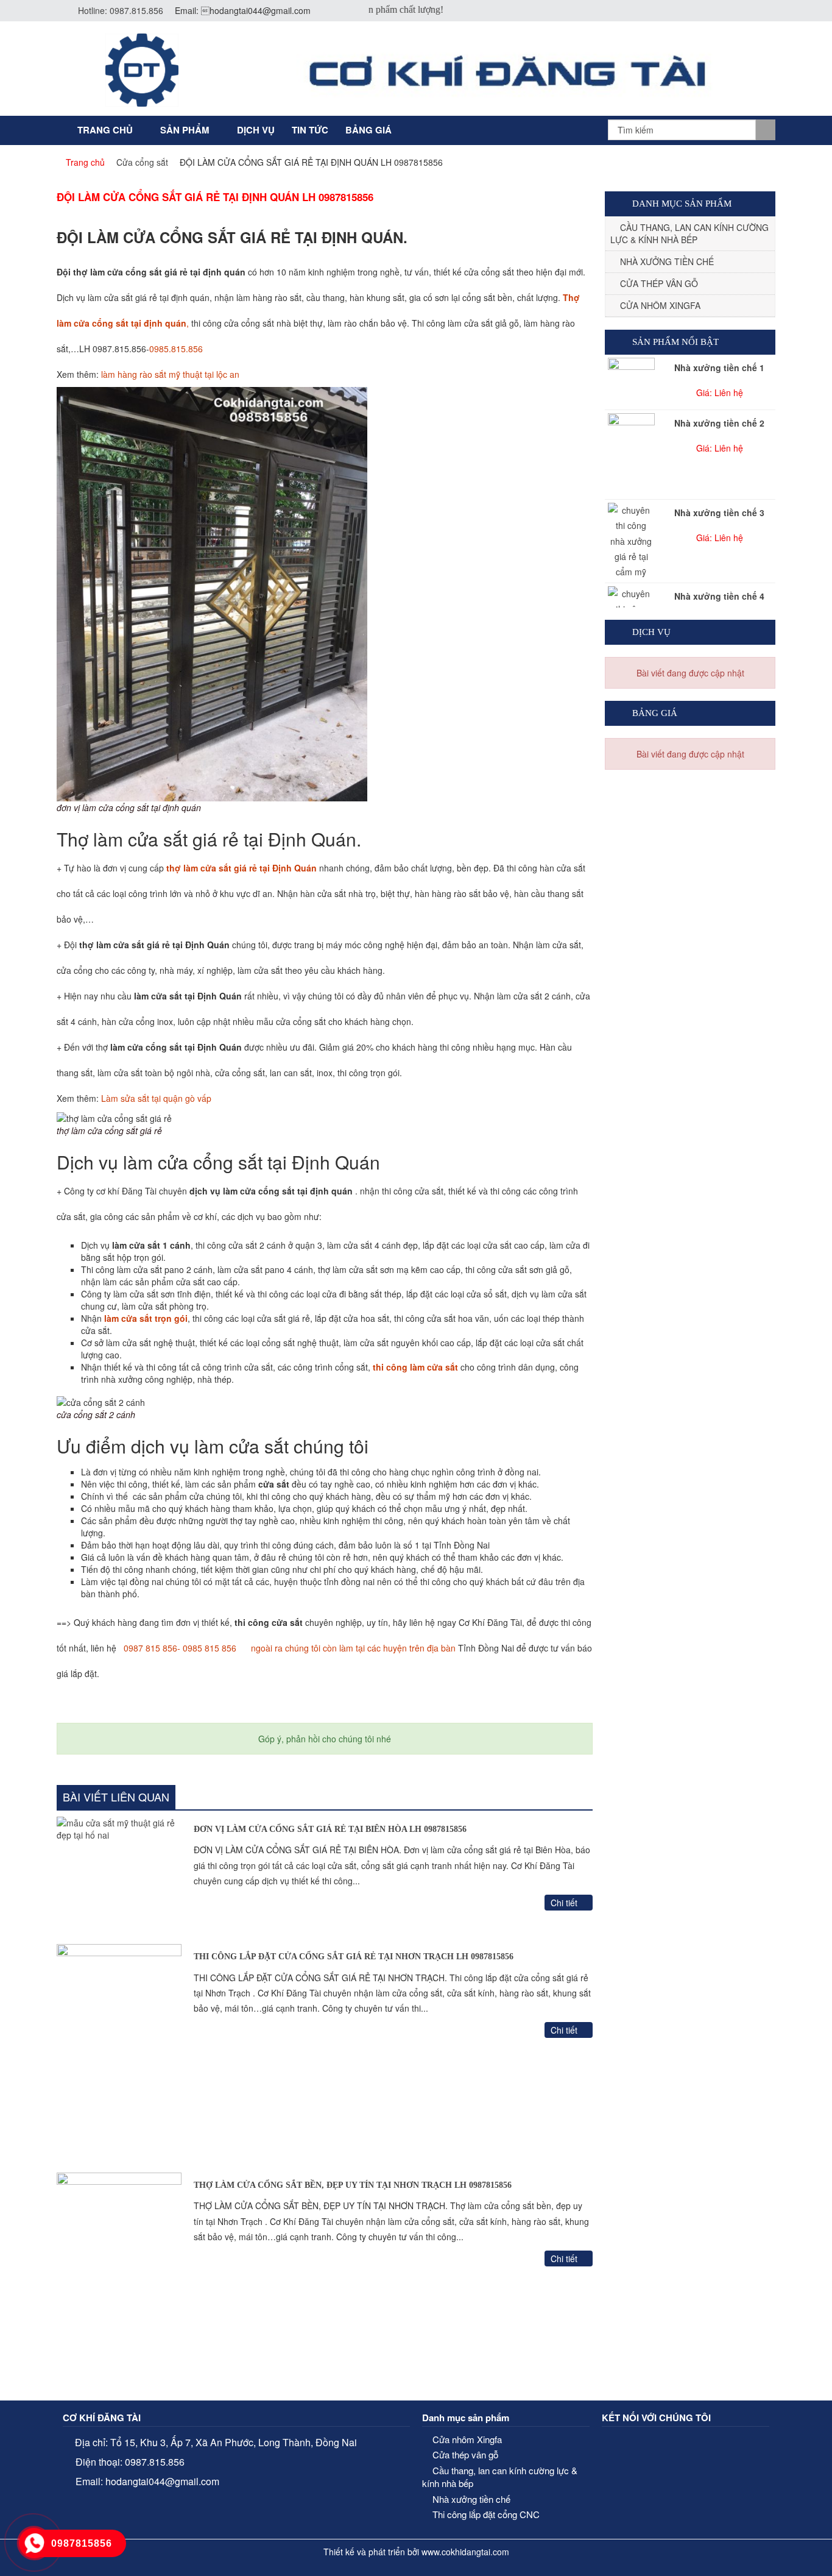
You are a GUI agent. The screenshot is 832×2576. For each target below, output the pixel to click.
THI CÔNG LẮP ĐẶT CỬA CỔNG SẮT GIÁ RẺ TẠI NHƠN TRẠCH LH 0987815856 (354, 1957)
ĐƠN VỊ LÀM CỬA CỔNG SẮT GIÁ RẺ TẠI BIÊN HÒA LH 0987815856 (330, 1829)
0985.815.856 (176, 349)
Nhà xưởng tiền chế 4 (719, 596)
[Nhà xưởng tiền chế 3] (631, 541)
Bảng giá (368, 130)
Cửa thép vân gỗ (659, 283)
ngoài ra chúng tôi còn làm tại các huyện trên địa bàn (351, 1648)
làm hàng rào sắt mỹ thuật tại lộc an (169, 374)
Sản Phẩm (185, 130)
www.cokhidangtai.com (465, 2552)
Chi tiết (565, 1903)
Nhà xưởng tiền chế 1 (719, 367)
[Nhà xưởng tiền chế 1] (631, 375)
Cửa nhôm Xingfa (660, 305)
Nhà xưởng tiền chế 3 (719, 513)
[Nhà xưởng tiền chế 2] (631, 455)
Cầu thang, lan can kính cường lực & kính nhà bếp (689, 233)
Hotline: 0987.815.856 (121, 10)
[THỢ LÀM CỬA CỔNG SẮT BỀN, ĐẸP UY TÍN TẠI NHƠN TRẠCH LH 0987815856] (119, 2283)
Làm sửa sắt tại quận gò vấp (155, 1098)
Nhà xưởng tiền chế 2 (719, 423)
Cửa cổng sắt (142, 162)
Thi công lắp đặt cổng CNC (486, 2514)
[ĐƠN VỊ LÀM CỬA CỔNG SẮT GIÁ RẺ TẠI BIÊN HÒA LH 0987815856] (119, 1878)
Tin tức (310, 130)
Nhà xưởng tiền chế (667, 261)
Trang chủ (105, 130)
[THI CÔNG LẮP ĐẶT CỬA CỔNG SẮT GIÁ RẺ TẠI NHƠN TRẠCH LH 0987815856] (119, 2055)
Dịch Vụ (256, 130)
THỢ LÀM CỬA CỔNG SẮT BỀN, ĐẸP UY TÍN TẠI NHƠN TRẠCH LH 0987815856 (353, 2185)
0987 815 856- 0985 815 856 (180, 1648)
